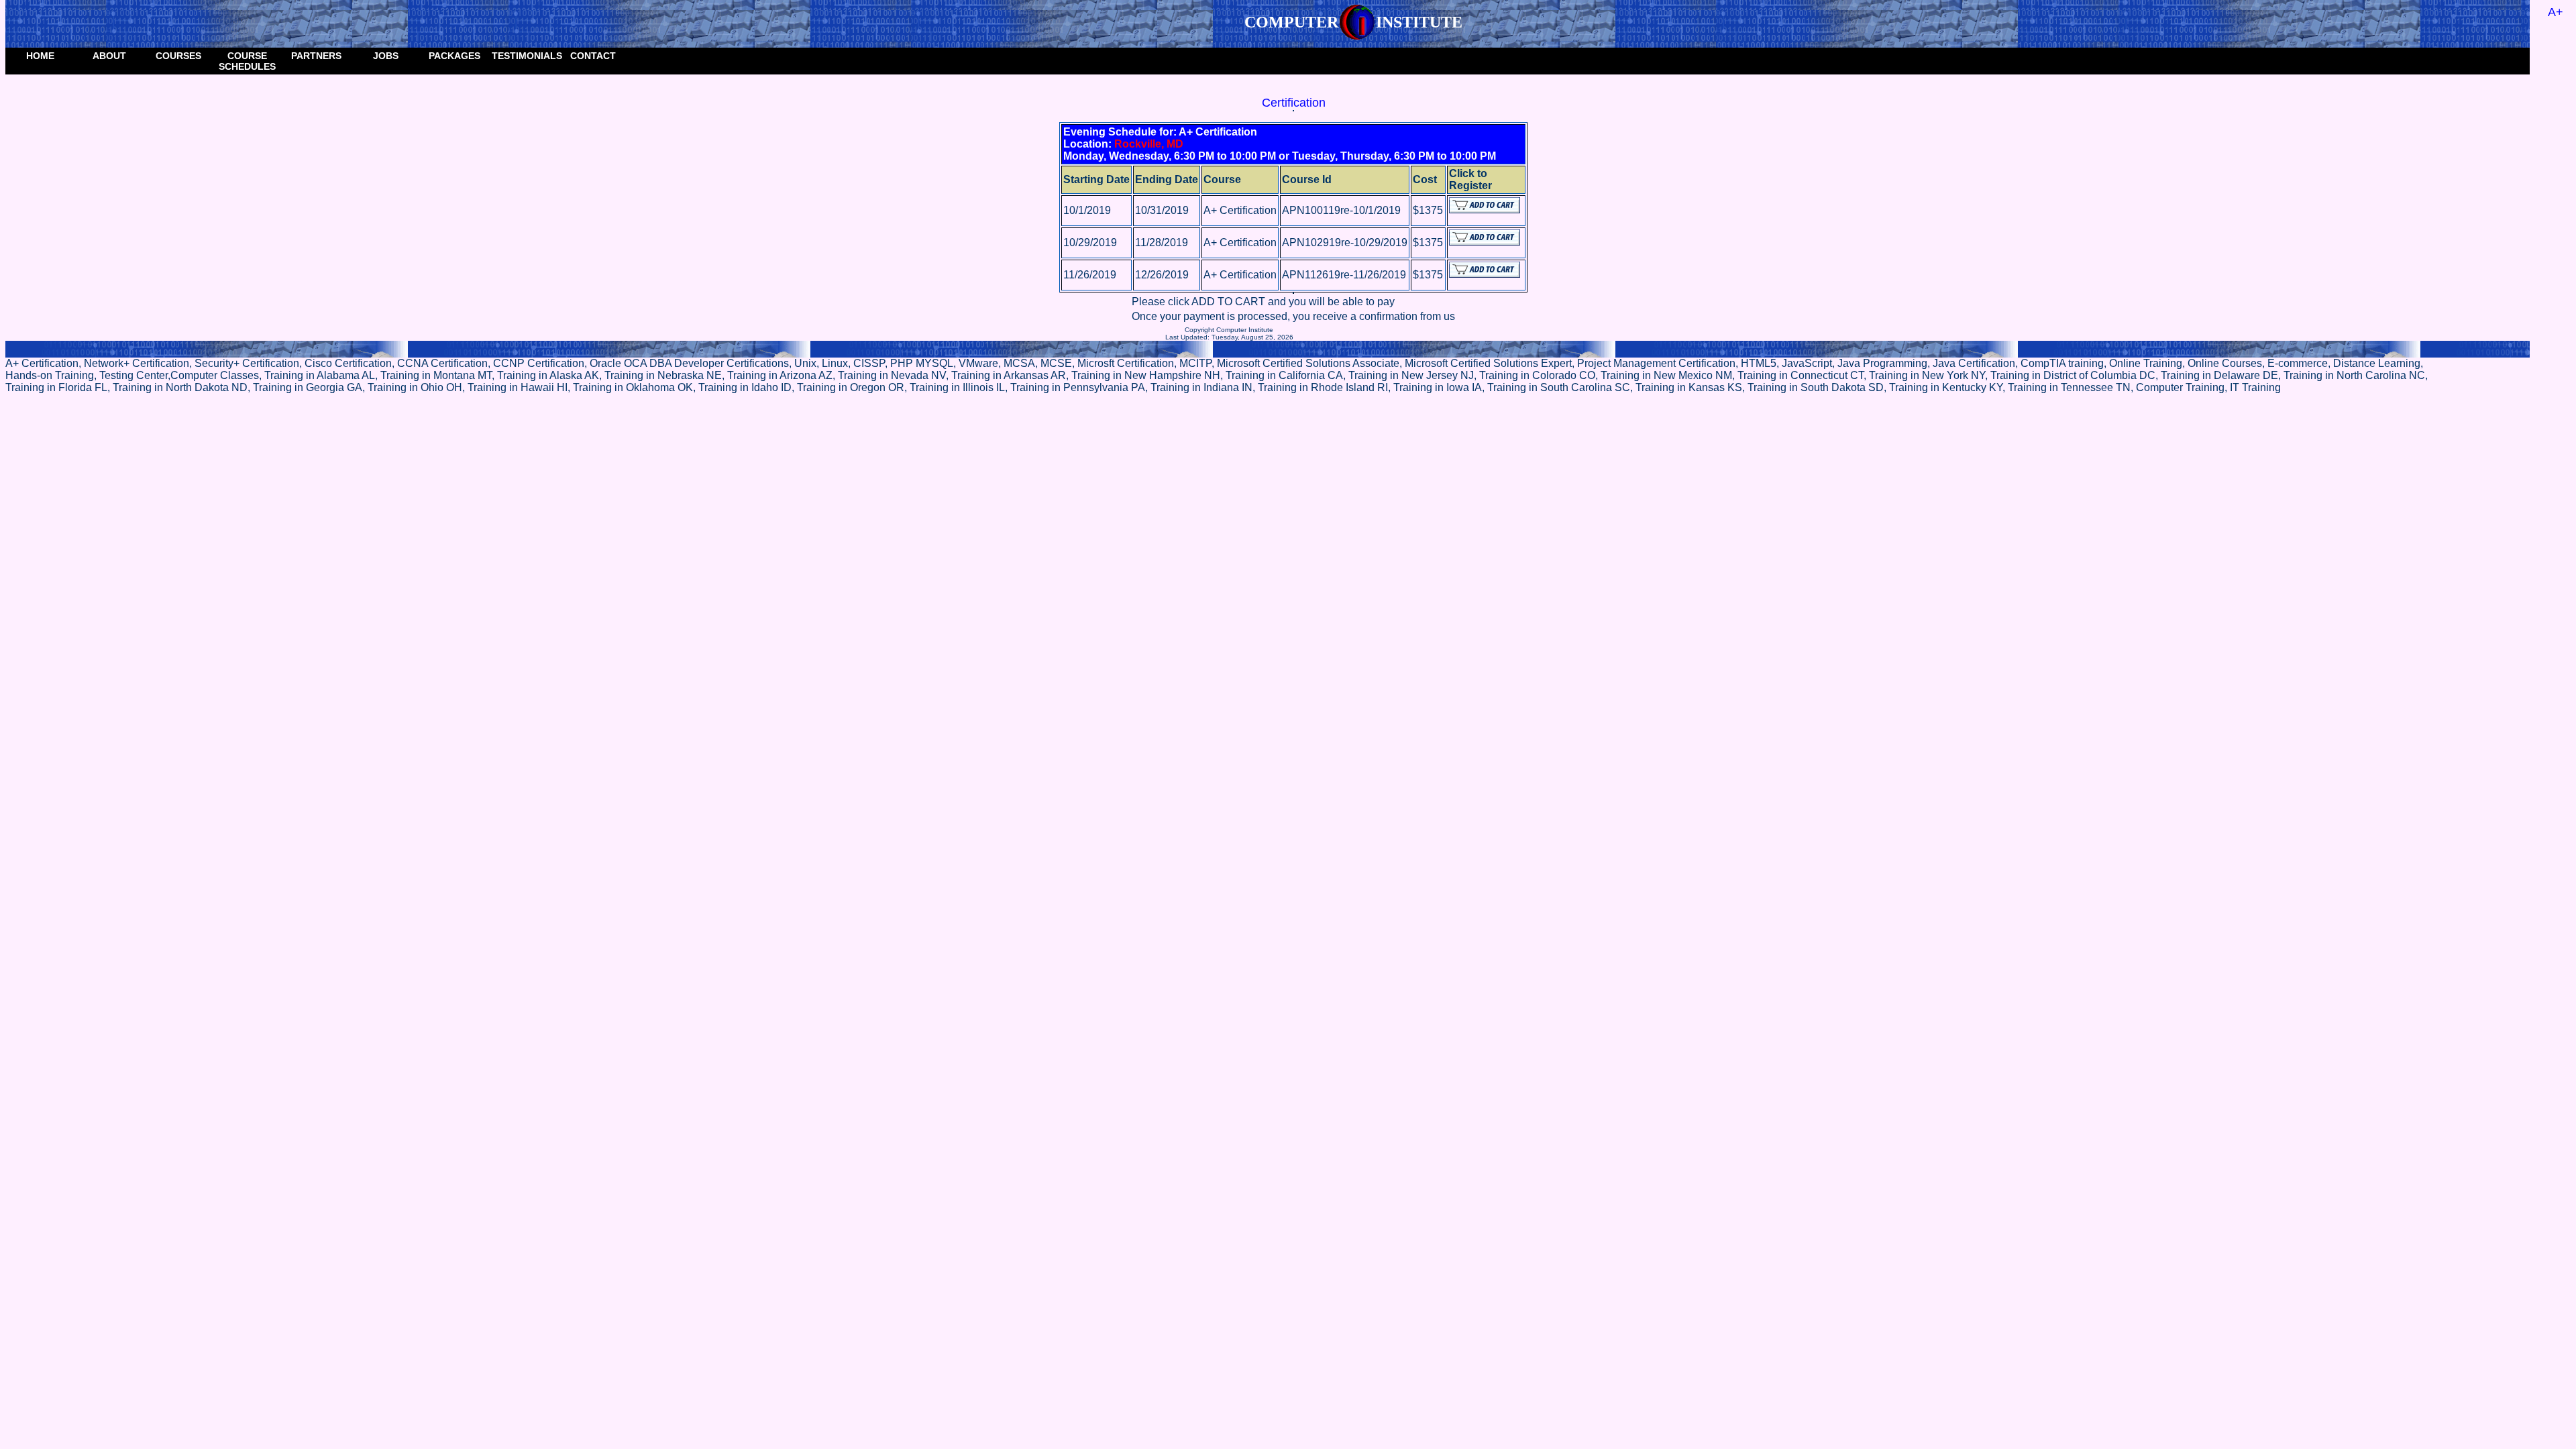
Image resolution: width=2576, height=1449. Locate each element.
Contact (593, 56)
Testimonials (525, 56)
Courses (178, 56)
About (109, 56)
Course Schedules (247, 61)
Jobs (386, 56)
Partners (316, 56)
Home (40, 56)
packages (454, 56)
